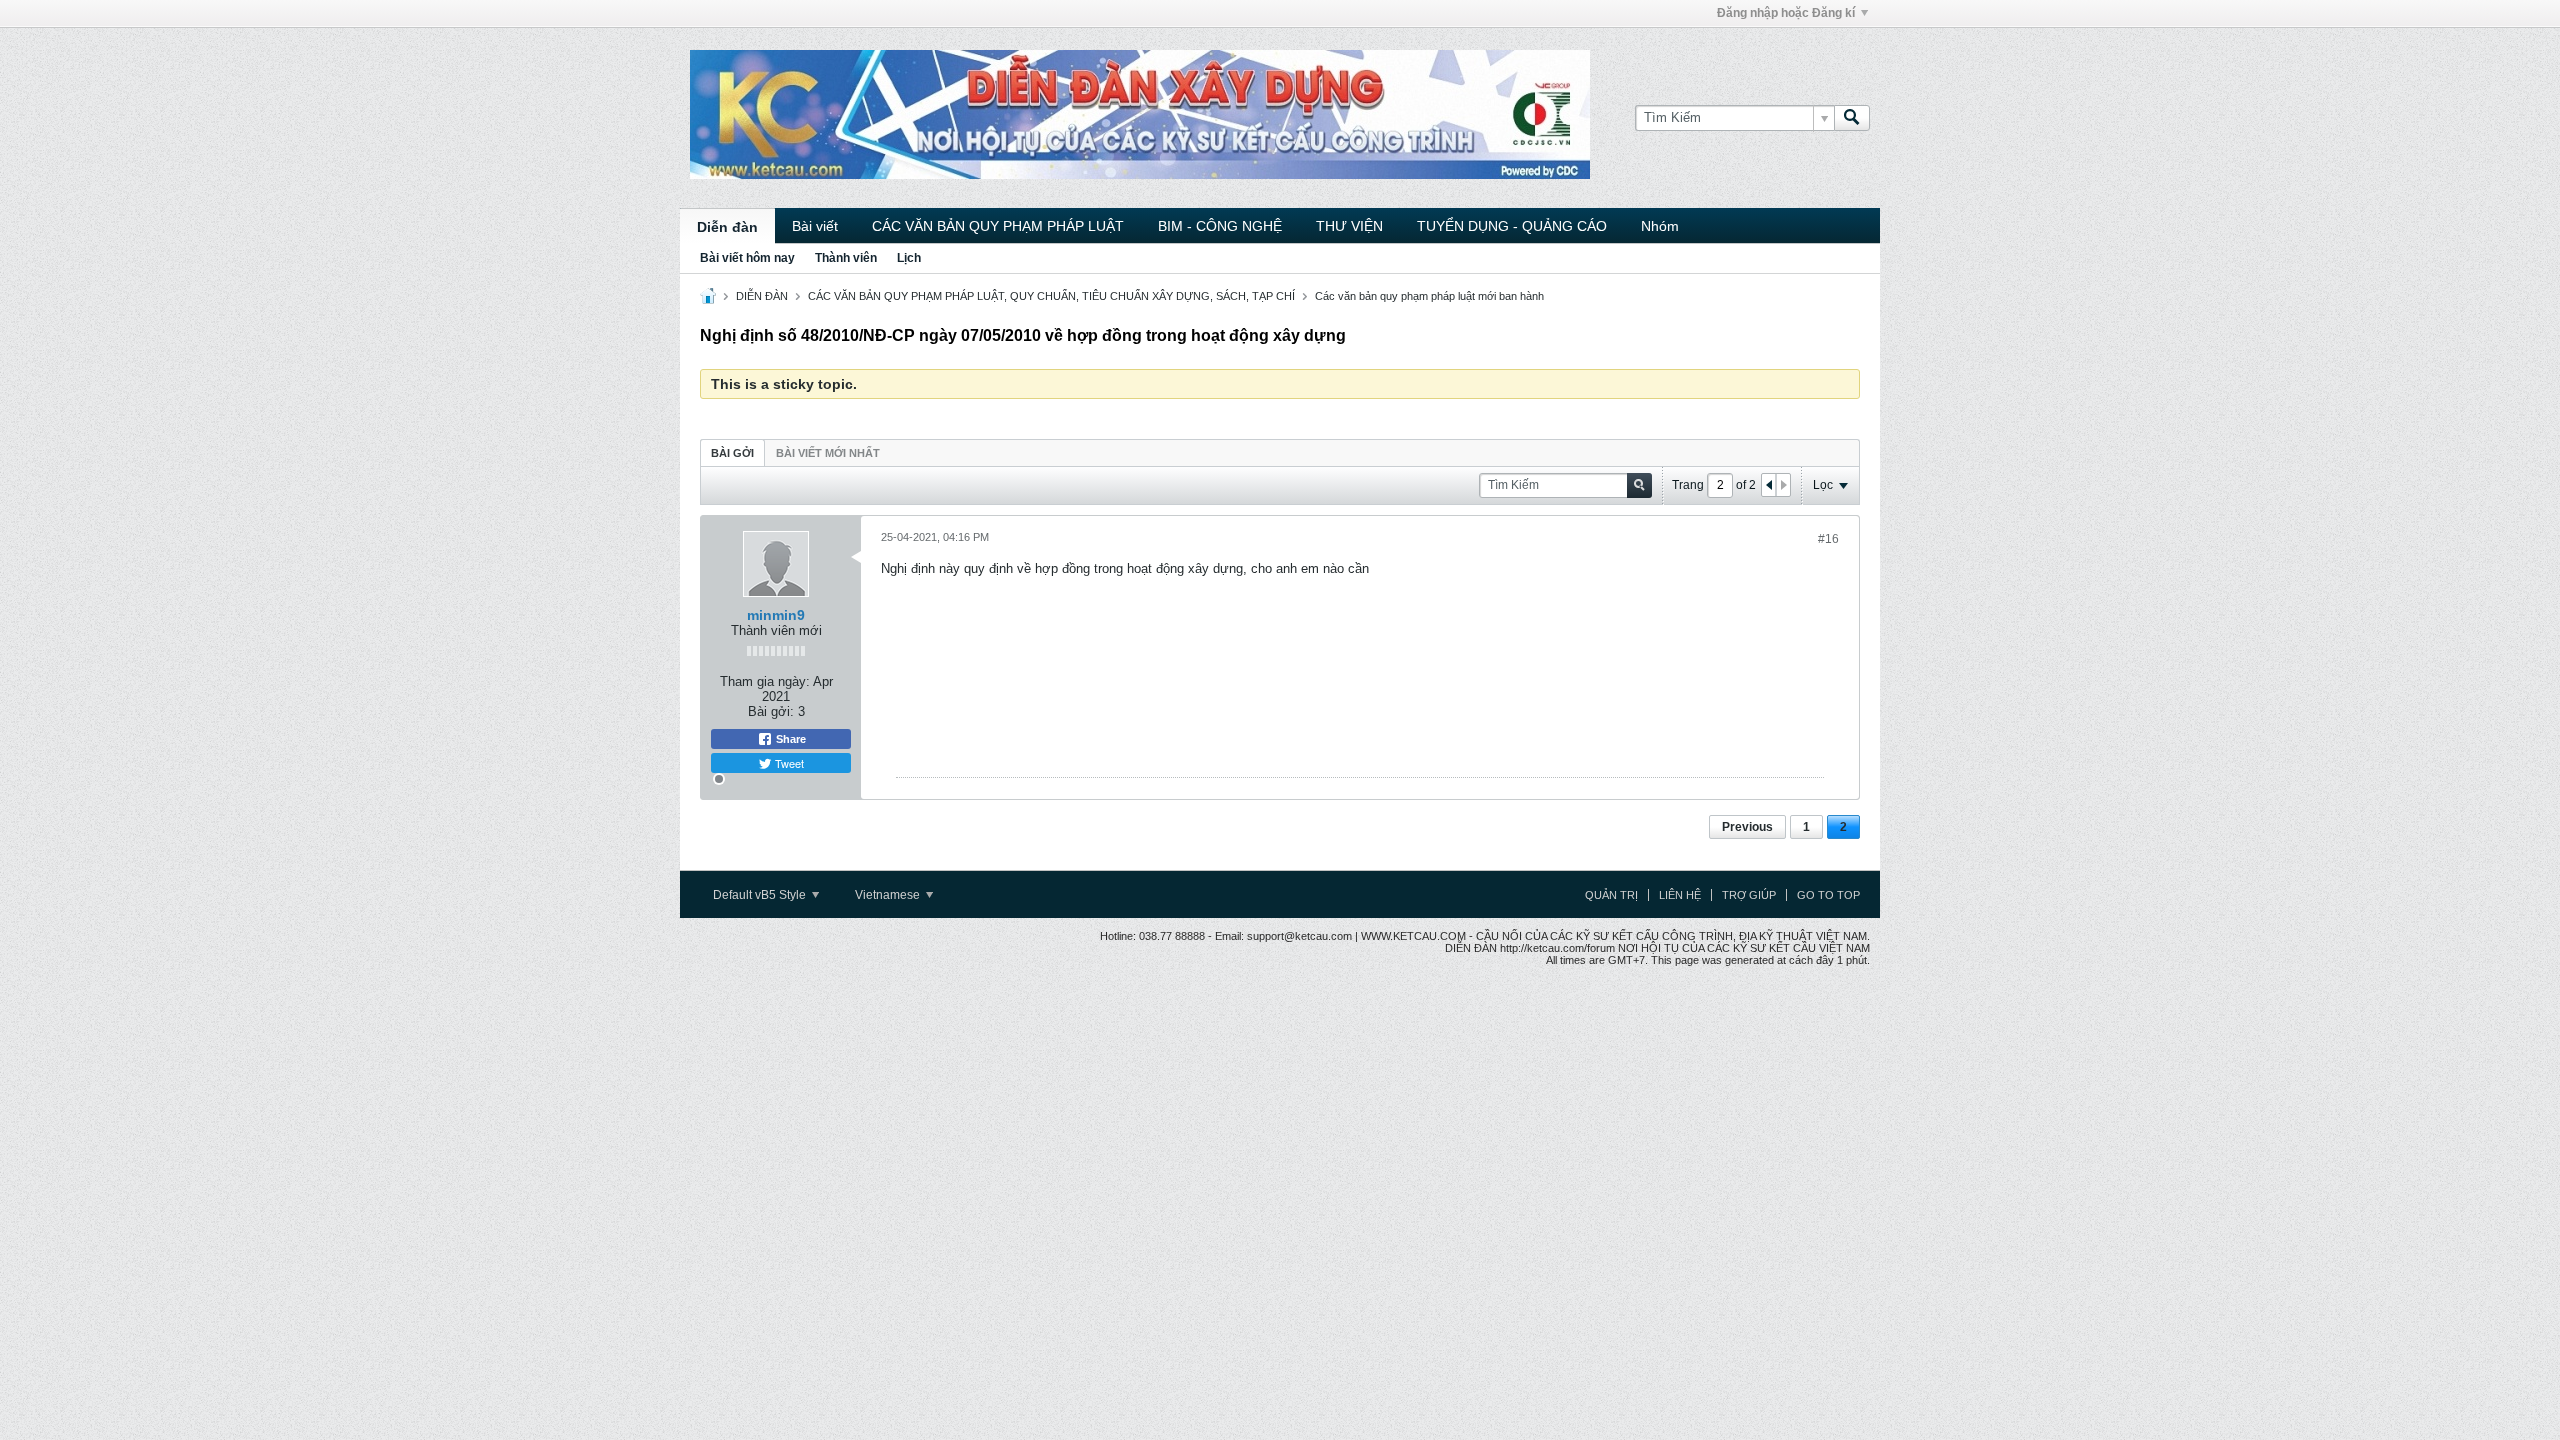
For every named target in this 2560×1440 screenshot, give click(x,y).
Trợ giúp (1749, 895)
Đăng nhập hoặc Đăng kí (1786, 13)
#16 (1828, 539)
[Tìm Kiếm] (1852, 118)
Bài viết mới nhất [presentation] (828, 453)
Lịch (909, 258)
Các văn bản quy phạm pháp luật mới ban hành (1429, 296)
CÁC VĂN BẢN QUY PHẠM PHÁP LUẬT (998, 226)
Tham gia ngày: (765, 681)
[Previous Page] (1769, 485)
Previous (1747, 827)
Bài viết (815, 226)
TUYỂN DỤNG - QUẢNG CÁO (1512, 226)
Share (789, 739)
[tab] (732, 452)
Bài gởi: (771, 711)
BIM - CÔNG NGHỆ (1220, 226)
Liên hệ (1680, 895)
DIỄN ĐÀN (762, 296)
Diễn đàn (727, 227)
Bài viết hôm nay (747, 258)
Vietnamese (889, 895)
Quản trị (1611, 895)
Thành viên (846, 258)
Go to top (1828, 895)
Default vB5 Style (761, 895)
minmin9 (776, 615)
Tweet (788, 763)
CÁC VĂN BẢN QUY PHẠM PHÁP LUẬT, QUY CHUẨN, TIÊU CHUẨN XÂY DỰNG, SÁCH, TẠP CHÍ (1051, 296)
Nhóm (1660, 226)
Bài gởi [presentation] (732, 453)
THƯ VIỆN (1349, 226)
